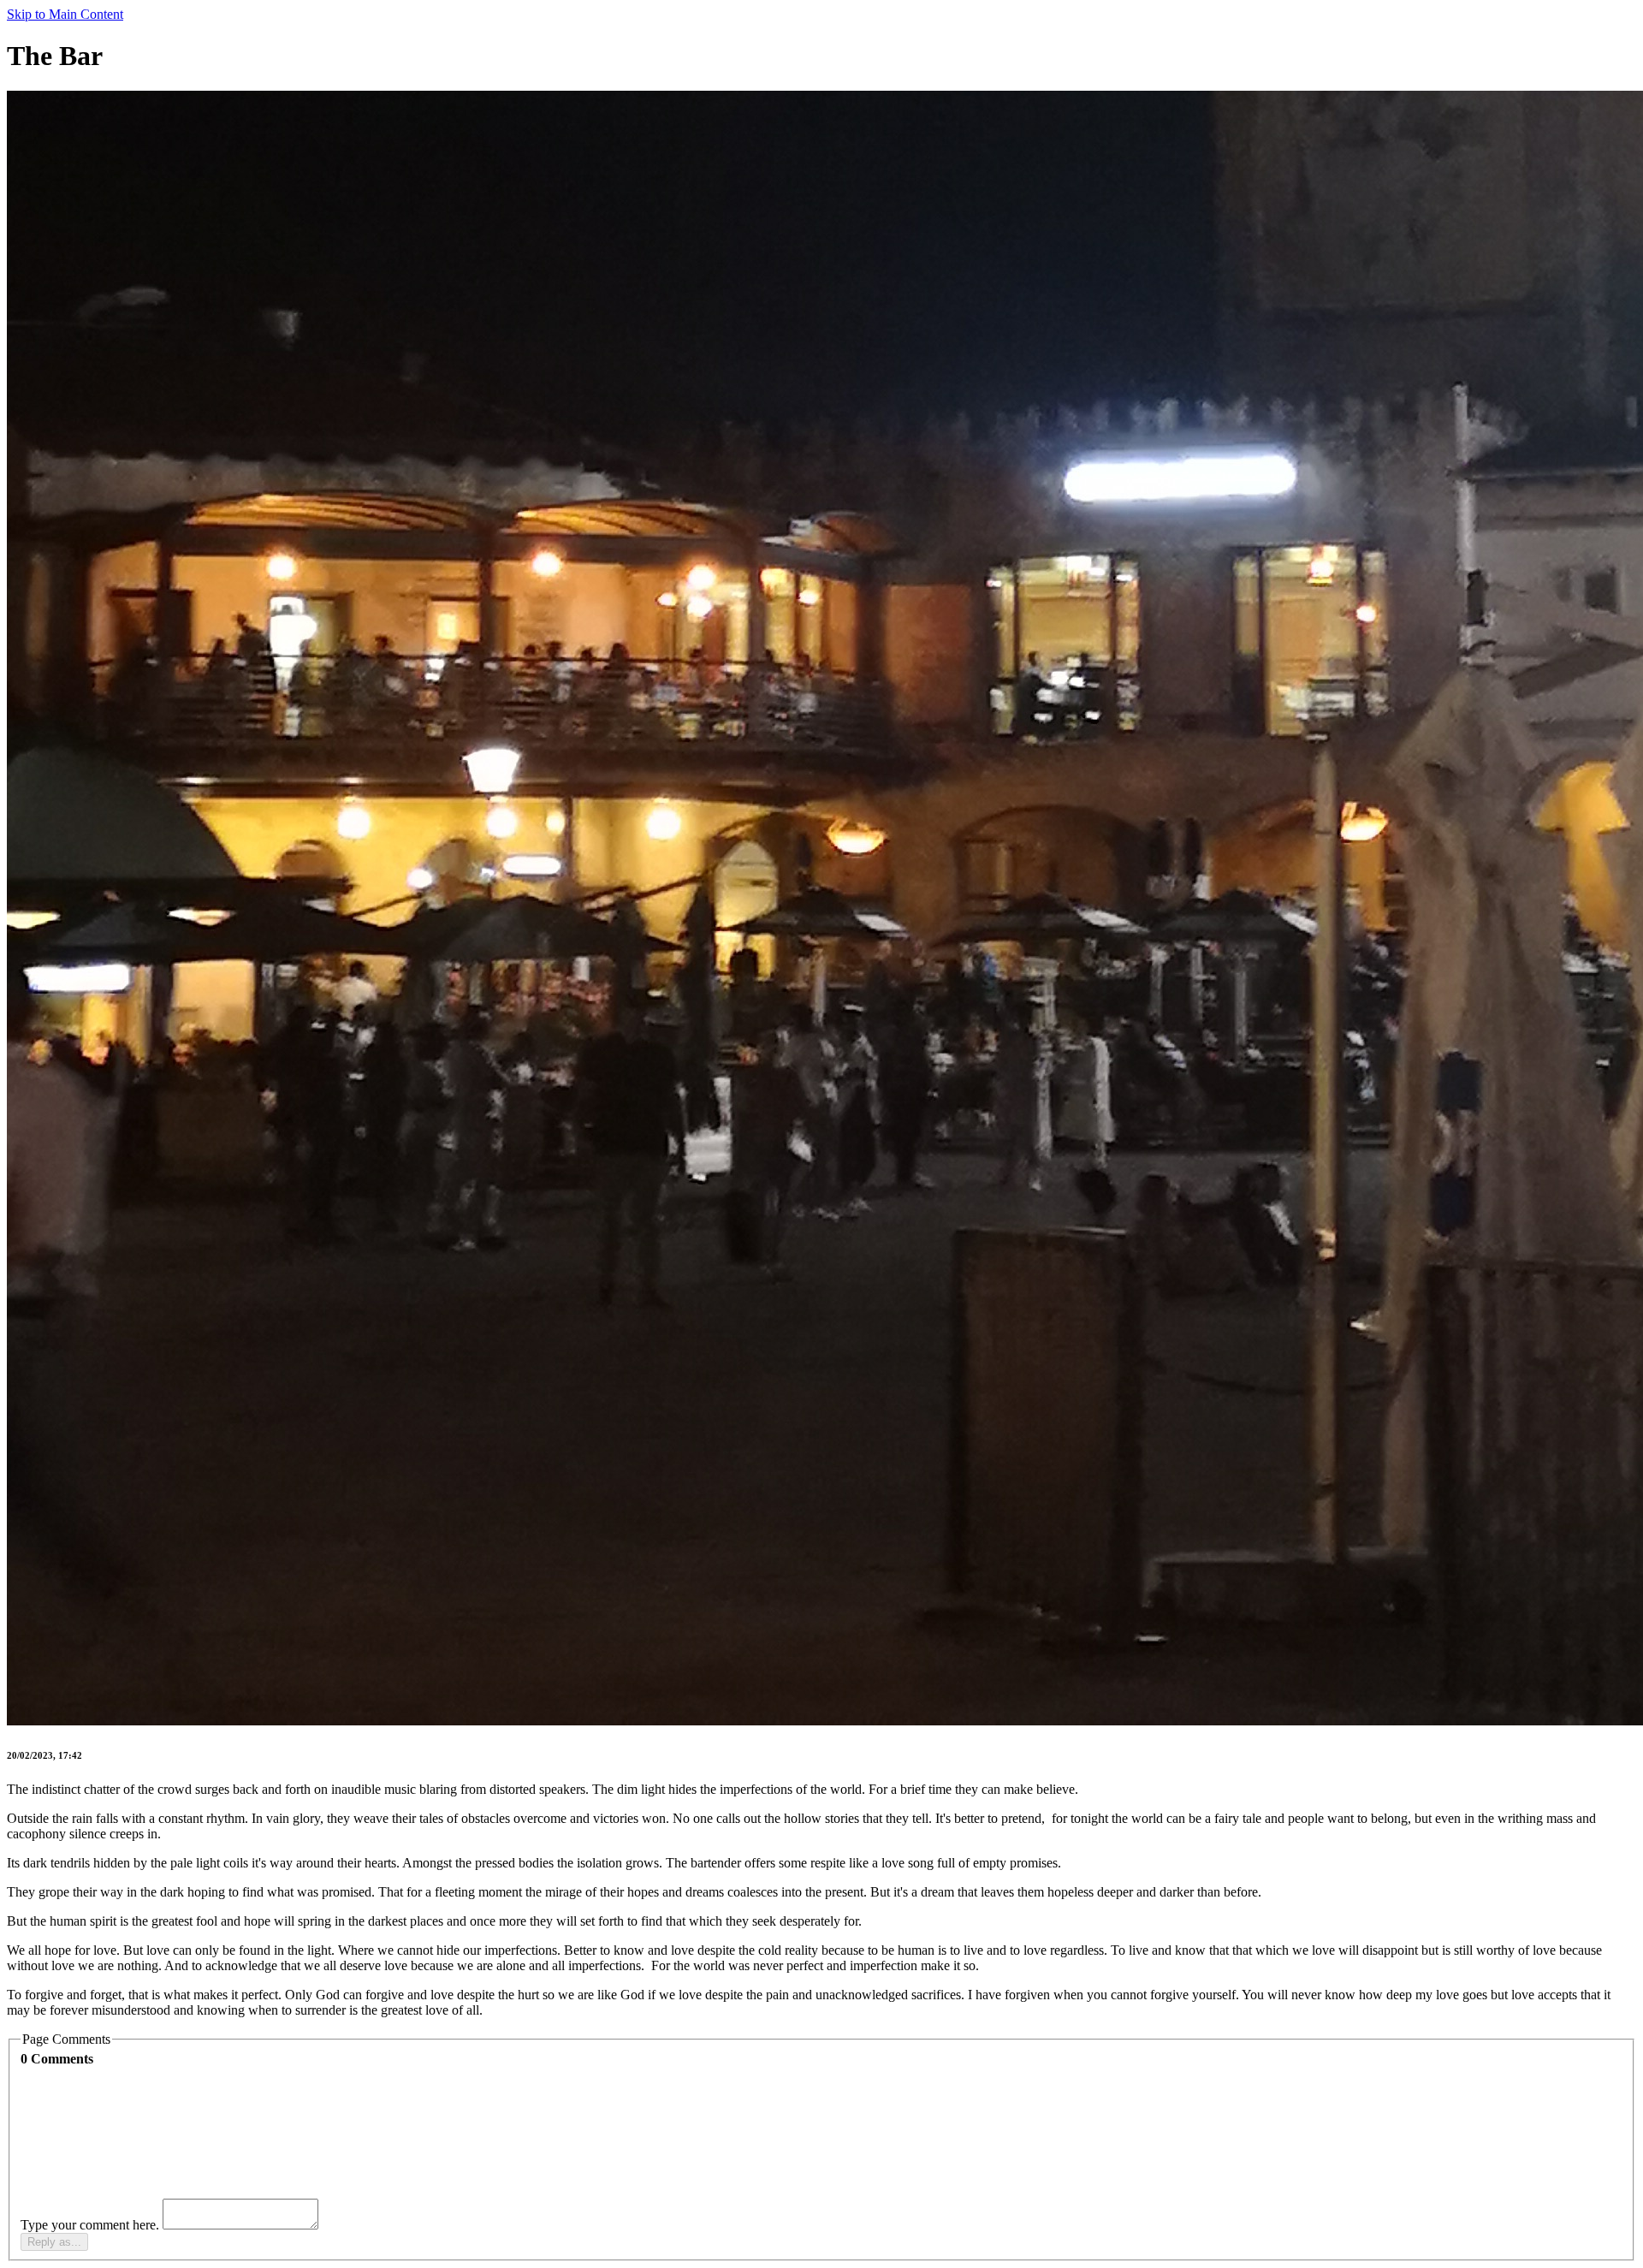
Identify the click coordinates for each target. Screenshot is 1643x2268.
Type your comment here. (92, 2225)
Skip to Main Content (65, 14)
